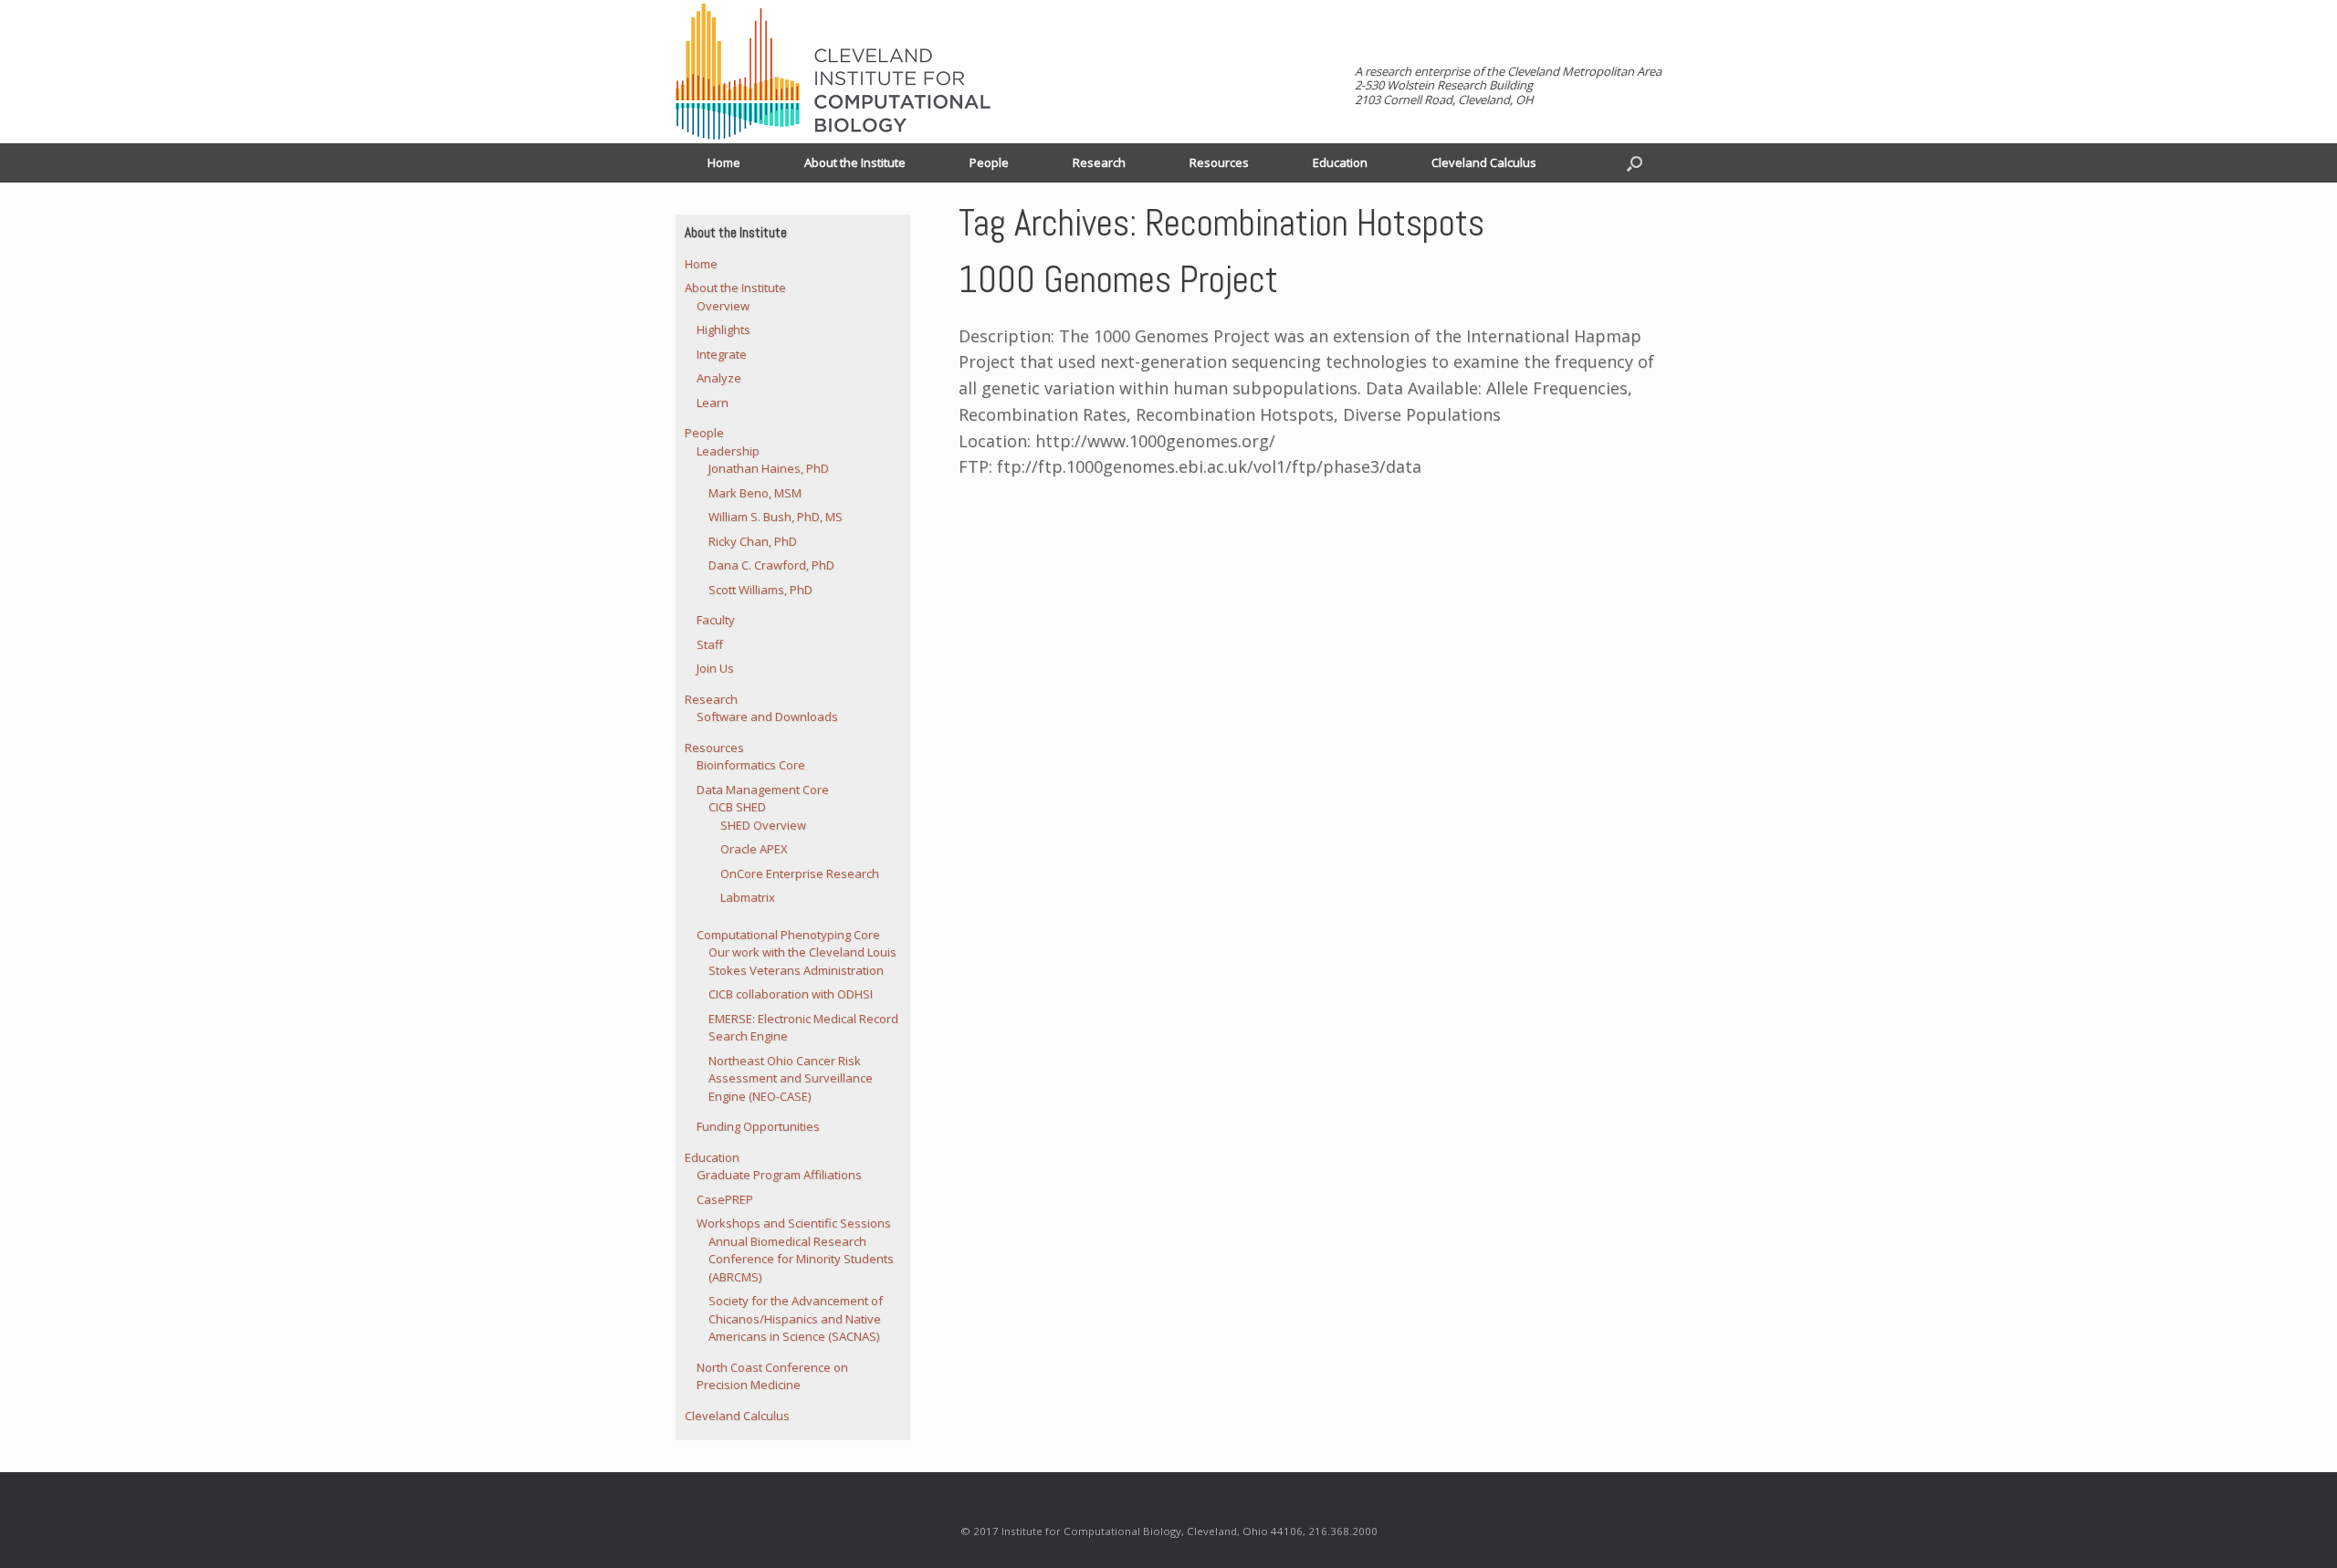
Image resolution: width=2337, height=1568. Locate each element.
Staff (710, 644)
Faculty (716, 620)
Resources (1219, 162)
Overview (723, 306)
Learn (713, 402)
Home (724, 162)
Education (1340, 162)
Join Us (715, 668)
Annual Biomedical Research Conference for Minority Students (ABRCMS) (801, 1259)
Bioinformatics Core (751, 765)
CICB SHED (737, 807)
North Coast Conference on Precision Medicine (772, 1376)
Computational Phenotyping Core (788, 935)
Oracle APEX (754, 849)
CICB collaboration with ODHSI (791, 994)
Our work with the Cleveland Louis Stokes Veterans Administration (802, 961)
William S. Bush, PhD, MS (776, 517)
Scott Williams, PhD (760, 590)
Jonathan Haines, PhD (769, 468)
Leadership (728, 451)
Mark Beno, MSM (755, 493)
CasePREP (725, 1199)
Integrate (722, 354)
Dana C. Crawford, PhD (771, 565)
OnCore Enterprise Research (800, 873)
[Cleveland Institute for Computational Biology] (833, 72)
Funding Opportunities (758, 1126)
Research (1099, 162)
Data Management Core (763, 789)
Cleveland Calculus (1484, 162)
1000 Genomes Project (1118, 280)
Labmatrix (748, 897)
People (989, 162)
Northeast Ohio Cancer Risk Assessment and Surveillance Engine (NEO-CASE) (791, 1078)
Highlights (723, 329)
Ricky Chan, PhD (753, 541)
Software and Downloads (767, 716)
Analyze (719, 378)
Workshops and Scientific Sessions (794, 1223)
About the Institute (855, 162)
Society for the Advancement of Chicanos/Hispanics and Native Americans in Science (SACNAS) (796, 1318)
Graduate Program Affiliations (779, 1175)
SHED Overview (763, 825)
